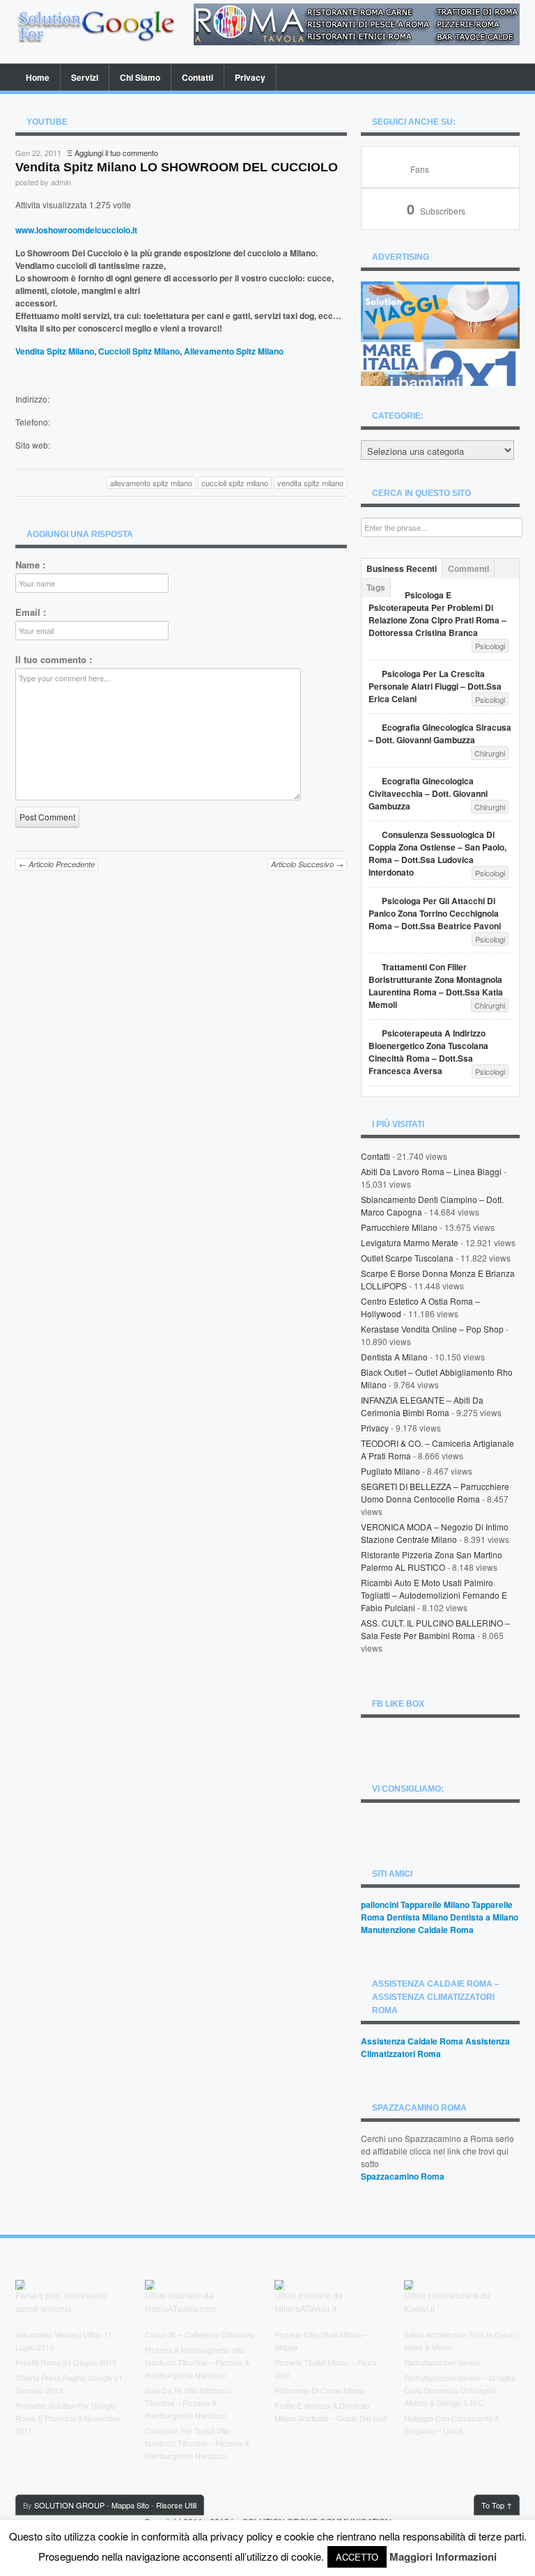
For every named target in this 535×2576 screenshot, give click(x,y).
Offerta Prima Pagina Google (64, 2377)
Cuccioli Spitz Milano (139, 351)
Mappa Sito (130, 2505)
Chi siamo (140, 77)
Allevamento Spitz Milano (234, 351)
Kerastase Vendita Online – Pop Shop (432, 1329)
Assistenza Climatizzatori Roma (435, 2047)
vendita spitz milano (310, 483)
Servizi (85, 77)
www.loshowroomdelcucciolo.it (76, 230)
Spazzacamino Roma (403, 2176)
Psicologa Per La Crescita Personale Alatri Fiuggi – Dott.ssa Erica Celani (435, 686)
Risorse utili (176, 2505)
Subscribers (436, 211)
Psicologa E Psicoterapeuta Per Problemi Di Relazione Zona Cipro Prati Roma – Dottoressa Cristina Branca (437, 614)
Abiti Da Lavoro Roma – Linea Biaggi (431, 1171)
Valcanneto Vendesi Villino (59, 2334)
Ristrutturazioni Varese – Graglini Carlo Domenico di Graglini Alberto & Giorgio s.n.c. (459, 2390)
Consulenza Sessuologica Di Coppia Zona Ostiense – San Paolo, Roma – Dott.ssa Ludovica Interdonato (437, 853)
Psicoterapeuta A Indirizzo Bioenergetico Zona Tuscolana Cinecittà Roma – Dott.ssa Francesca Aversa (428, 1052)
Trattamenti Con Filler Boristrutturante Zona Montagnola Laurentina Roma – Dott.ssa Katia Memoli (436, 986)
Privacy (250, 77)
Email (31, 612)
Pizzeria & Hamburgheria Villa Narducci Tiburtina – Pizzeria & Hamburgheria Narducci (197, 2362)
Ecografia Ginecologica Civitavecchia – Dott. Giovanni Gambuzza (428, 793)
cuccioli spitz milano (235, 483)
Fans (420, 169)
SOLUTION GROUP (69, 2505)
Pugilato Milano (390, 1471)
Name (30, 565)
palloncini (380, 1904)
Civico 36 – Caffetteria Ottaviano (200, 2334)
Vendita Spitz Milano (55, 351)
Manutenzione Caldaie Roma (417, 1930)
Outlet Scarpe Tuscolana (407, 1258)
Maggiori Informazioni (443, 2556)
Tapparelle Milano (435, 1904)
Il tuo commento (54, 660)
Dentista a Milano (394, 1357)
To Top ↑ (497, 2505)
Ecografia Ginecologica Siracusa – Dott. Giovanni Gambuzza (440, 734)
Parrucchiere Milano (399, 1227)
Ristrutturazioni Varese (442, 2362)
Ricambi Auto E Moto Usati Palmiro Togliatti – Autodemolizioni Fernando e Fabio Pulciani (434, 1595)
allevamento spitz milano (151, 483)
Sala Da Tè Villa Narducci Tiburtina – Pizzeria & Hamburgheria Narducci (187, 2403)
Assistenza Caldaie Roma (412, 2041)
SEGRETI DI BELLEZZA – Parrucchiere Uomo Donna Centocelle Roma (435, 1492)
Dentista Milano (417, 1917)
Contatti (197, 77)
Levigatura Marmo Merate (410, 1242)
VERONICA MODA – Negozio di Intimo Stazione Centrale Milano (435, 1533)
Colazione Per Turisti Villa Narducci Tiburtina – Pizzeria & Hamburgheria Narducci (197, 2443)
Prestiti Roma (38, 2362)
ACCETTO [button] (357, 2557)
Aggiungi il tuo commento (116, 153)
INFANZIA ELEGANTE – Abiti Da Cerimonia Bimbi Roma (422, 1406)
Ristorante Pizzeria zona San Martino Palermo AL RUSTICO (432, 1561)
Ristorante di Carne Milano (320, 2390)
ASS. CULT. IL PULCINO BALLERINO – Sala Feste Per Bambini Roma (435, 1629)
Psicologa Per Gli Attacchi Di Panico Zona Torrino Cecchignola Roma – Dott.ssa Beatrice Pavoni (435, 913)
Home (38, 77)
